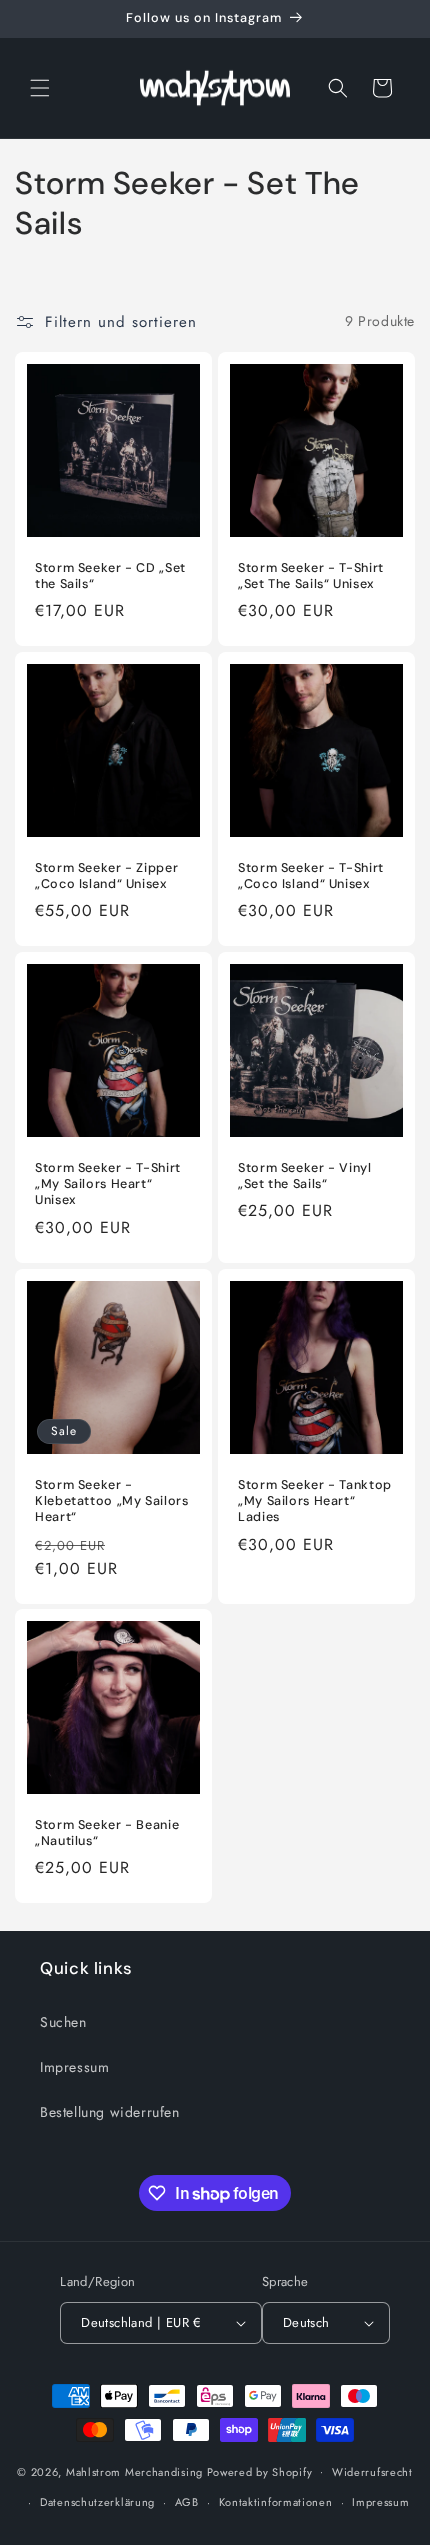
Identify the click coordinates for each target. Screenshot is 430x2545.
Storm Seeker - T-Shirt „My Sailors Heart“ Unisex (108, 1184)
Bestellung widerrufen (110, 2112)
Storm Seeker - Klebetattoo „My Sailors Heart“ (112, 1501)
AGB (187, 2502)
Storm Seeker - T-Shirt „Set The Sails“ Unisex (311, 576)
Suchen (63, 2022)
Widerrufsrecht (372, 2472)
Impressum (74, 2067)
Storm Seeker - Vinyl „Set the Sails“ (305, 1176)
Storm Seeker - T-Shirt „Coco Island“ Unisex (311, 876)
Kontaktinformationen (276, 2502)
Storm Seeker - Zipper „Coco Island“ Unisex (106, 876)
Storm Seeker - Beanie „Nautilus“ (107, 1833)
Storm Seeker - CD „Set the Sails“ (110, 576)
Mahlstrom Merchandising (134, 2471)
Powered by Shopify (260, 2471)
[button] (40, 88)
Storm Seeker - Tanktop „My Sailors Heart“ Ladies (315, 1501)
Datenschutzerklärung (97, 2502)
